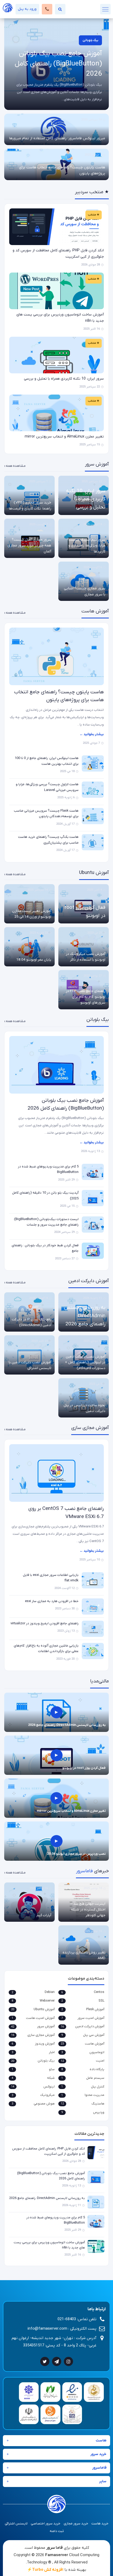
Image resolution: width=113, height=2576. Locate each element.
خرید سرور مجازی (76, 2524)
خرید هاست (100, 2524)
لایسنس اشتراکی (16, 2524)
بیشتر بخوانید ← (92, 734)
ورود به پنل (27, 9)
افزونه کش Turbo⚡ (45, 2570)
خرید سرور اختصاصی (46, 2524)
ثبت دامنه (57, 2531)
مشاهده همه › (15, 466)
